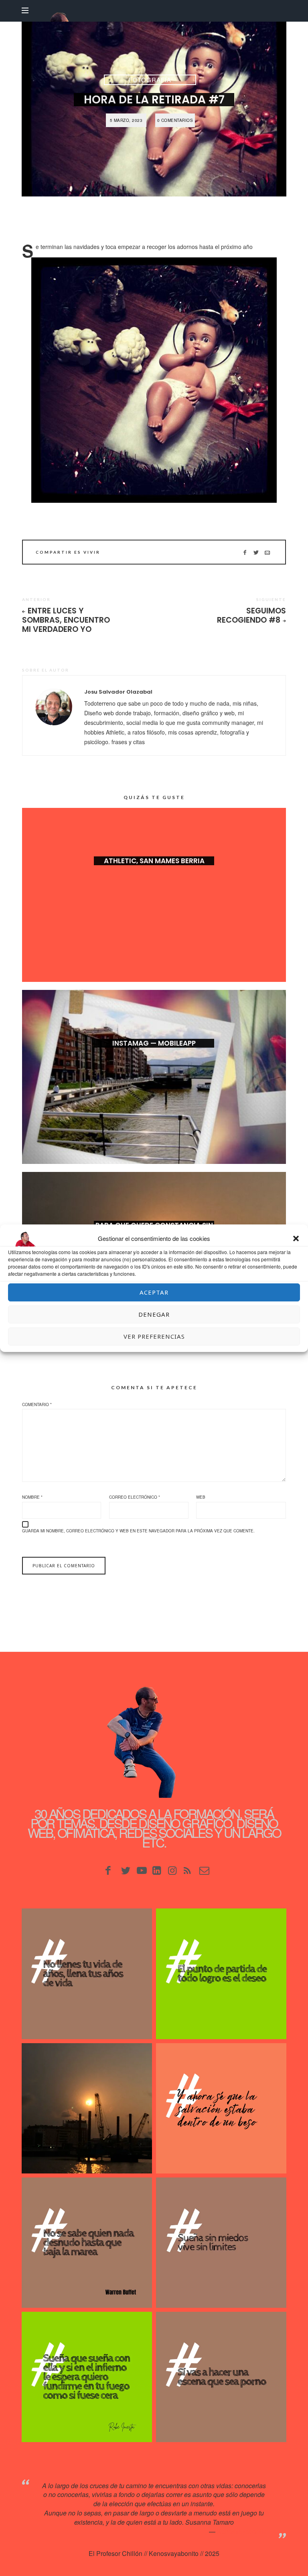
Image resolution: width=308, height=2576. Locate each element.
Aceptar (154, 1292)
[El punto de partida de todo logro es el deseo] (221, 1974)
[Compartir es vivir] (256, 552)
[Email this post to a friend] (267, 552)
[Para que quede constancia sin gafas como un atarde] (87, 2108)
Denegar (154, 1314)
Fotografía (150, 80)
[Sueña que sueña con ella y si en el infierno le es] (87, 2377)
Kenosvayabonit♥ (242, 2531)
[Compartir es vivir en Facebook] (245, 552)
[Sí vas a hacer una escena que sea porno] (221, 2377)
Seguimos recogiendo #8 (251, 615)
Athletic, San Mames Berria (154, 861)
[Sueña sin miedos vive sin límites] (221, 2243)
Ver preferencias (154, 1336)
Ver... (154, 874)
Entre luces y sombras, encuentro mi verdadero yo (66, 620)
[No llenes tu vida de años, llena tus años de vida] (87, 1974)
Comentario (37, 1404)
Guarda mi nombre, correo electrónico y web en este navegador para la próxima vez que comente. (138, 1531)
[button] (296, 1238)
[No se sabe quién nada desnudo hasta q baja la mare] (87, 2243)
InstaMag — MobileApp (154, 1043)
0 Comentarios (175, 120)
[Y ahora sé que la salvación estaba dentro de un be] (221, 2108)
